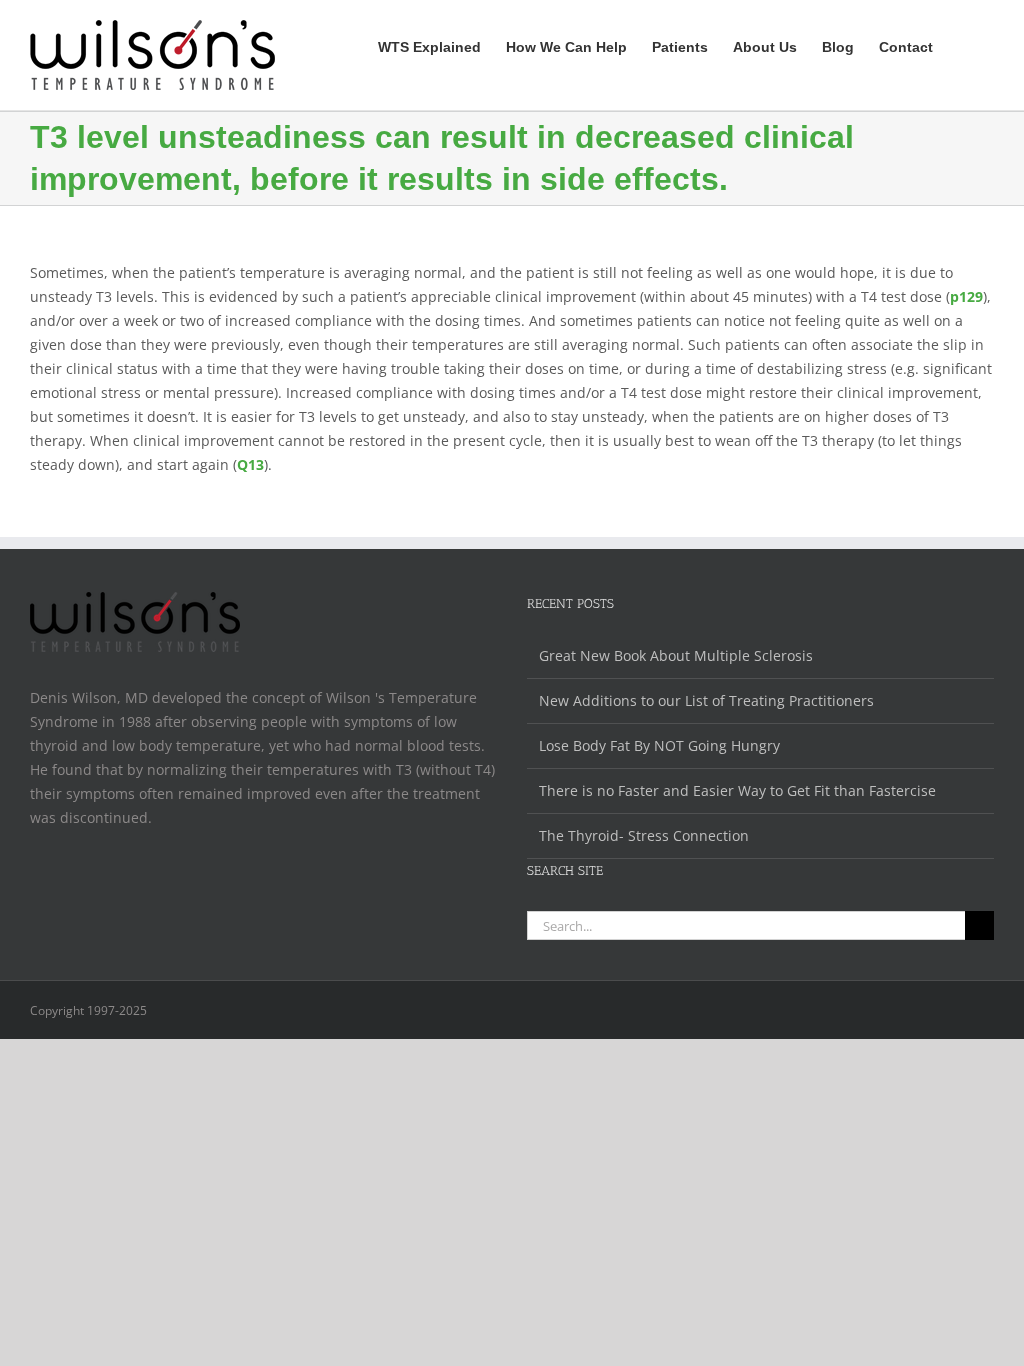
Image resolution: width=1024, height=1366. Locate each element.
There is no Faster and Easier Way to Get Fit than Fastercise (737, 790)
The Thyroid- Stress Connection (644, 835)
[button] (963, 44)
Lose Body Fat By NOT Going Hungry (659, 745)
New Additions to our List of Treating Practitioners (706, 700)
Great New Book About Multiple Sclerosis (676, 655)
